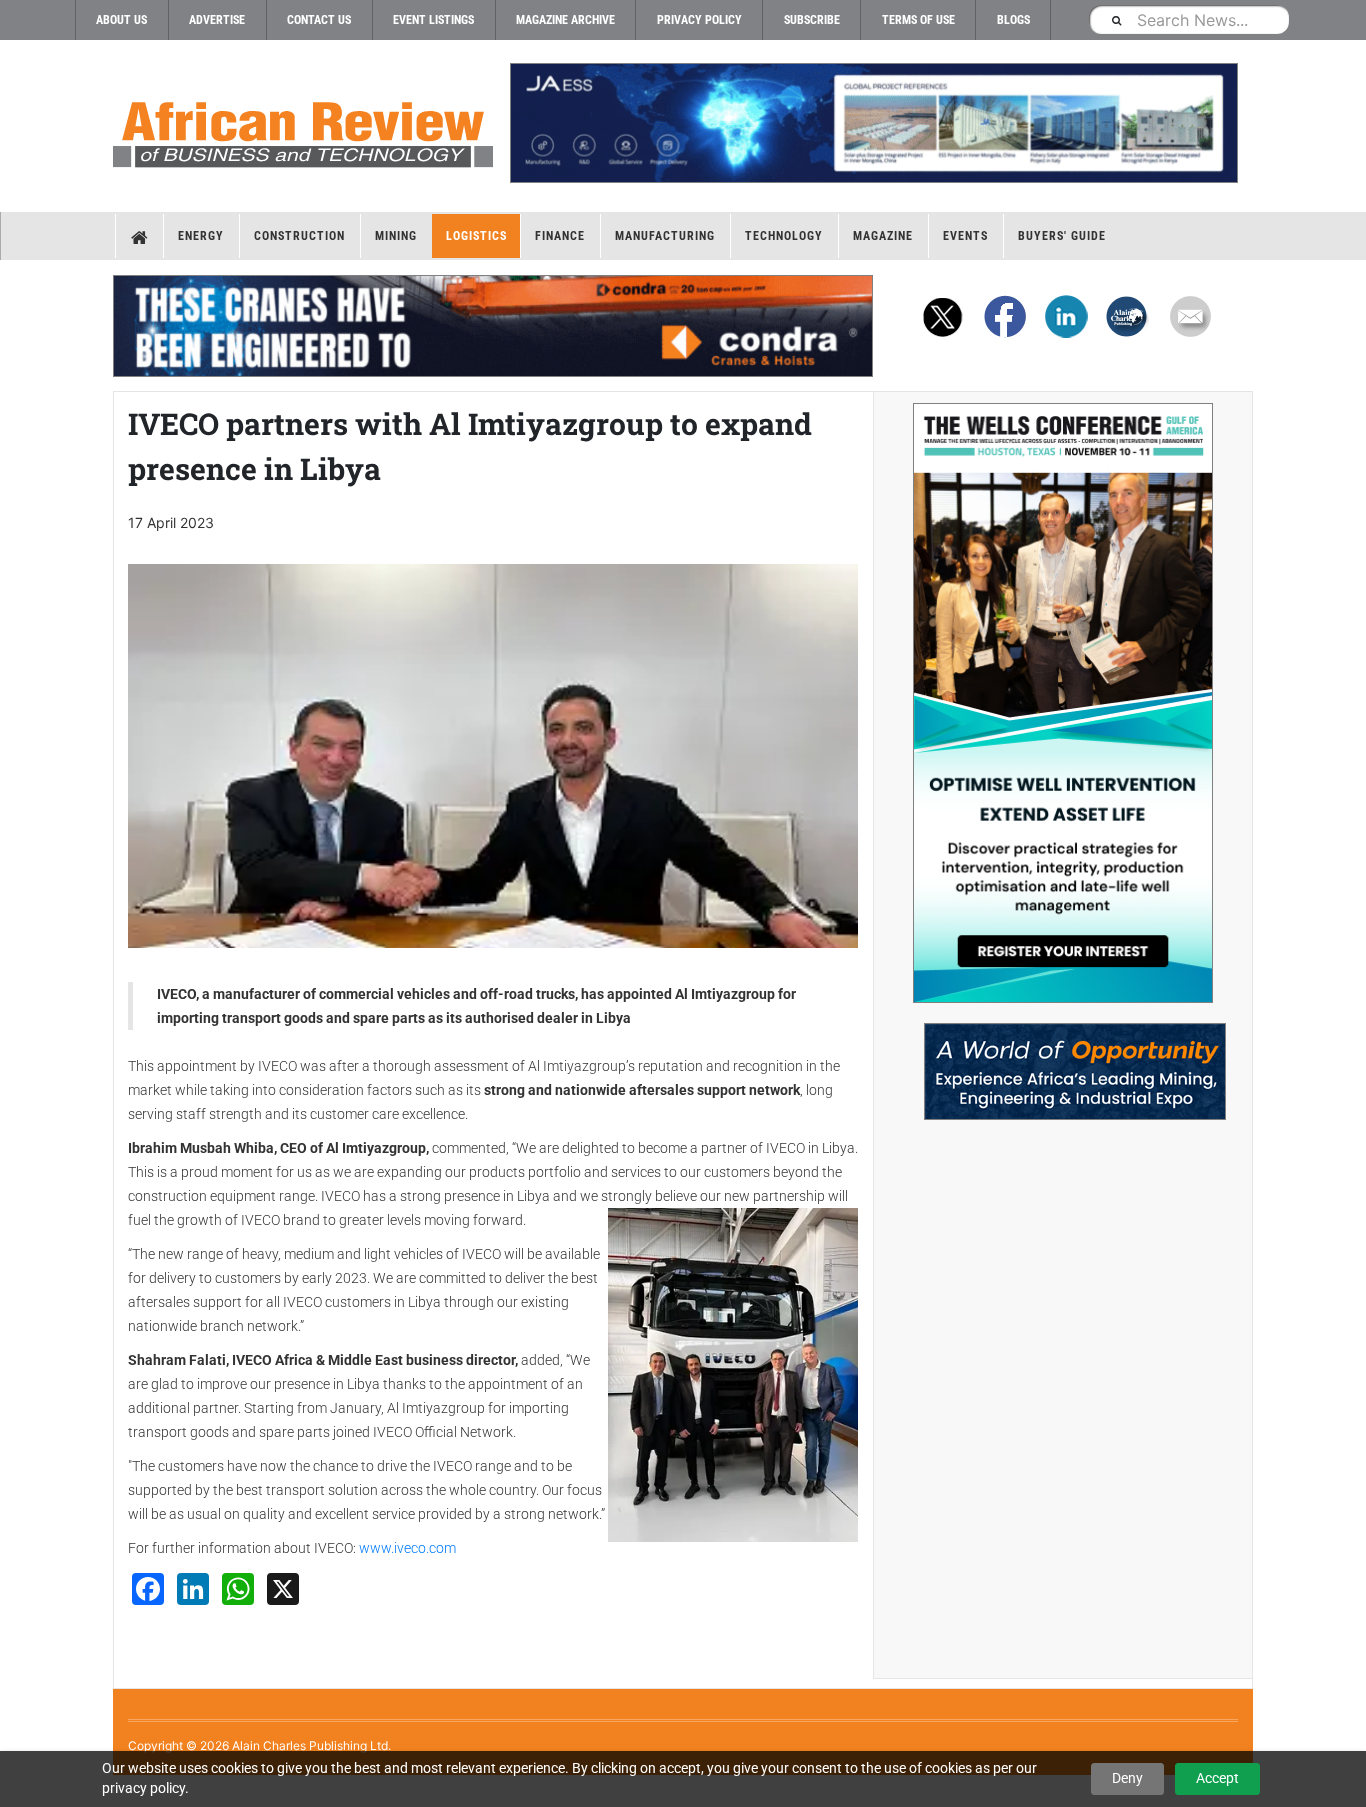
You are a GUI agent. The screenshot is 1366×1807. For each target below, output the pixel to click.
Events (965, 236)
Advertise (217, 20)
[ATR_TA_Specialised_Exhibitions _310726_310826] (1063, 1061)
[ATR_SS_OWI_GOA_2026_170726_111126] (1063, 703)
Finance (560, 236)
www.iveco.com (407, 1548)
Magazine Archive (565, 20)
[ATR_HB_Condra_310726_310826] (493, 326)
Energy (201, 236)
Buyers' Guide (1062, 236)
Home (139, 236)
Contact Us (319, 20)
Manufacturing (665, 236)
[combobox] (1189, 19)
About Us (121, 20)
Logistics (476, 236)
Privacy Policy (699, 20)
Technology (784, 236)
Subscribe (812, 20)
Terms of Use (918, 20)
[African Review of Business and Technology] (303, 128)
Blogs (1013, 20)
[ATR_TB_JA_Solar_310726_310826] (873, 123)
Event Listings (433, 20)
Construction (299, 236)
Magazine (883, 236)
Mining (396, 236)
